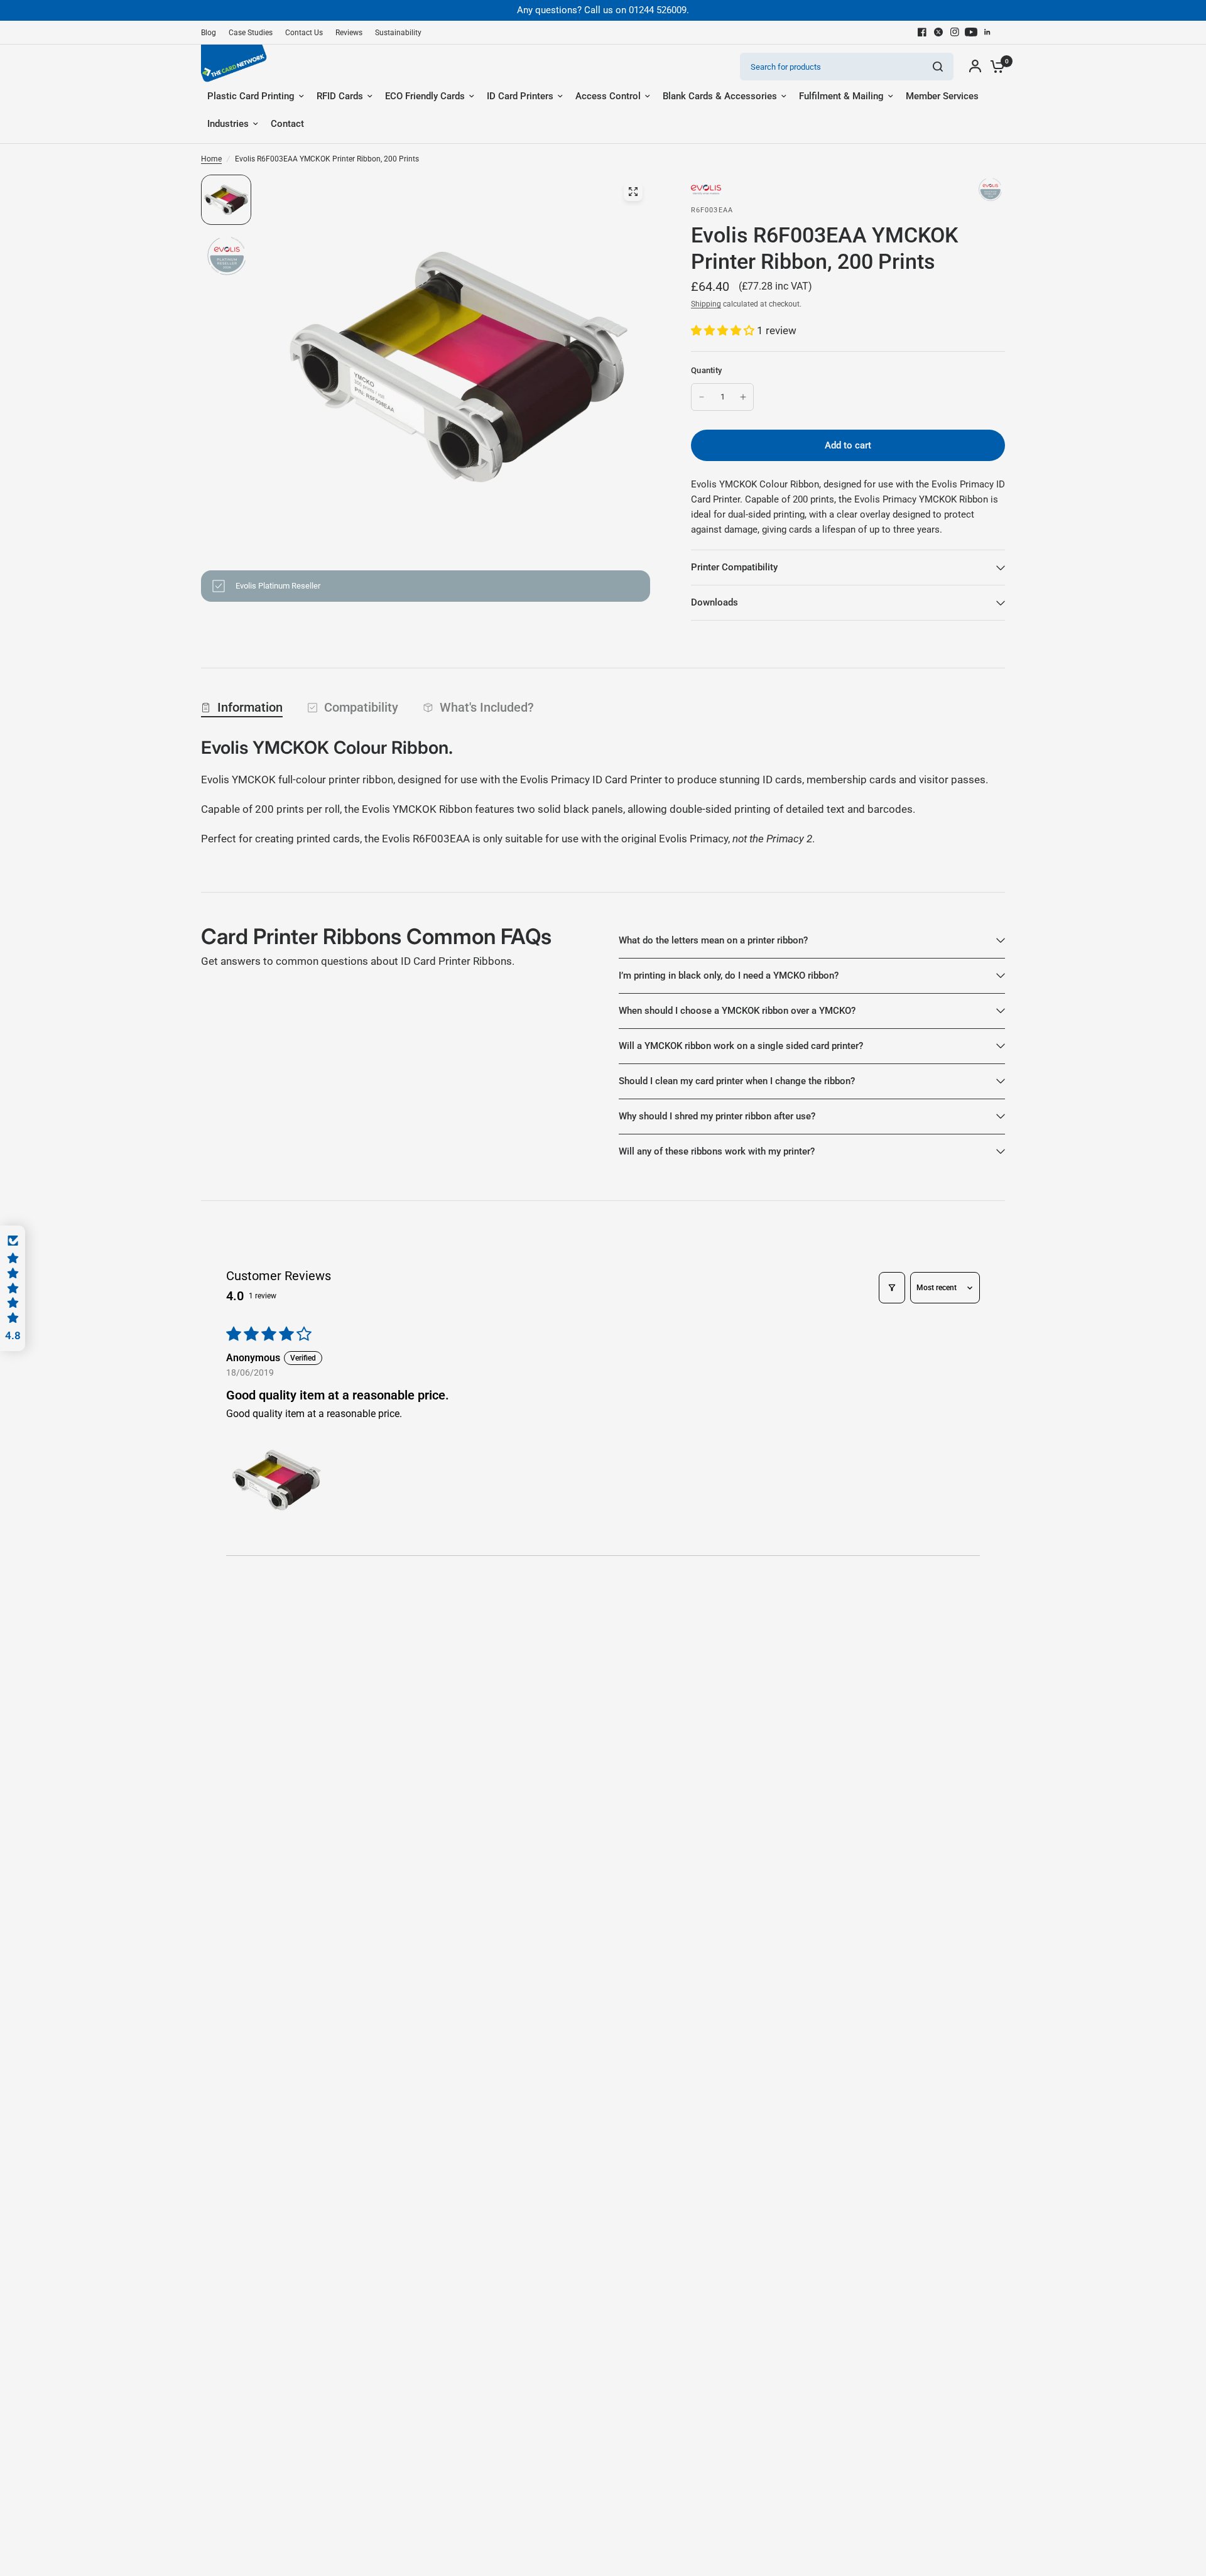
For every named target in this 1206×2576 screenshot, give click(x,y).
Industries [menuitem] (228, 124)
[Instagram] (955, 32)
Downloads (714, 602)
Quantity (706, 370)
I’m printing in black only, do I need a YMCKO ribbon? (729, 976)
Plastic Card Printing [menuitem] (251, 96)
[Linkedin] (987, 32)
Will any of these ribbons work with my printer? (717, 1151)
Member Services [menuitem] (942, 96)
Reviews (349, 33)
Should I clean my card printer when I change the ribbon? (737, 1081)
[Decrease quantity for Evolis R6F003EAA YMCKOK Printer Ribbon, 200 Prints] (702, 397)
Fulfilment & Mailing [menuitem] (841, 96)
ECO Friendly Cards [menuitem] (425, 96)
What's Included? (487, 707)
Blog (209, 33)
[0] (994, 67)
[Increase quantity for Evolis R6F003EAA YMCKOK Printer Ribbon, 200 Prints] (743, 397)
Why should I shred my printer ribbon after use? (717, 1116)
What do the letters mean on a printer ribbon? (713, 940)
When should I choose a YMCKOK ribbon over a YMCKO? (737, 1011)
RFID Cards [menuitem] (340, 96)
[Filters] (892, 1288)
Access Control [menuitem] (608, 96)
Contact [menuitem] (287, 124)
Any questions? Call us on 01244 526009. (603, 10)
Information (250, 707)
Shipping (706, 304)
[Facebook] (922, 32)
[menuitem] (212, 33)
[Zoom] (633, 192)
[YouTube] (971, 32)
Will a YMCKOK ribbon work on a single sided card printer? (741, 1046)
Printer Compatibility (734, 567)
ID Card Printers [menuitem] (520, 96)
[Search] (938, 67)
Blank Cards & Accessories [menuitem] (720, 96)
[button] (724, 330)
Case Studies (251, 33)
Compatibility (361, 707)
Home (211, 159)
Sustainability (398, 33)
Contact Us (304, 33)
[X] (938, 32)
